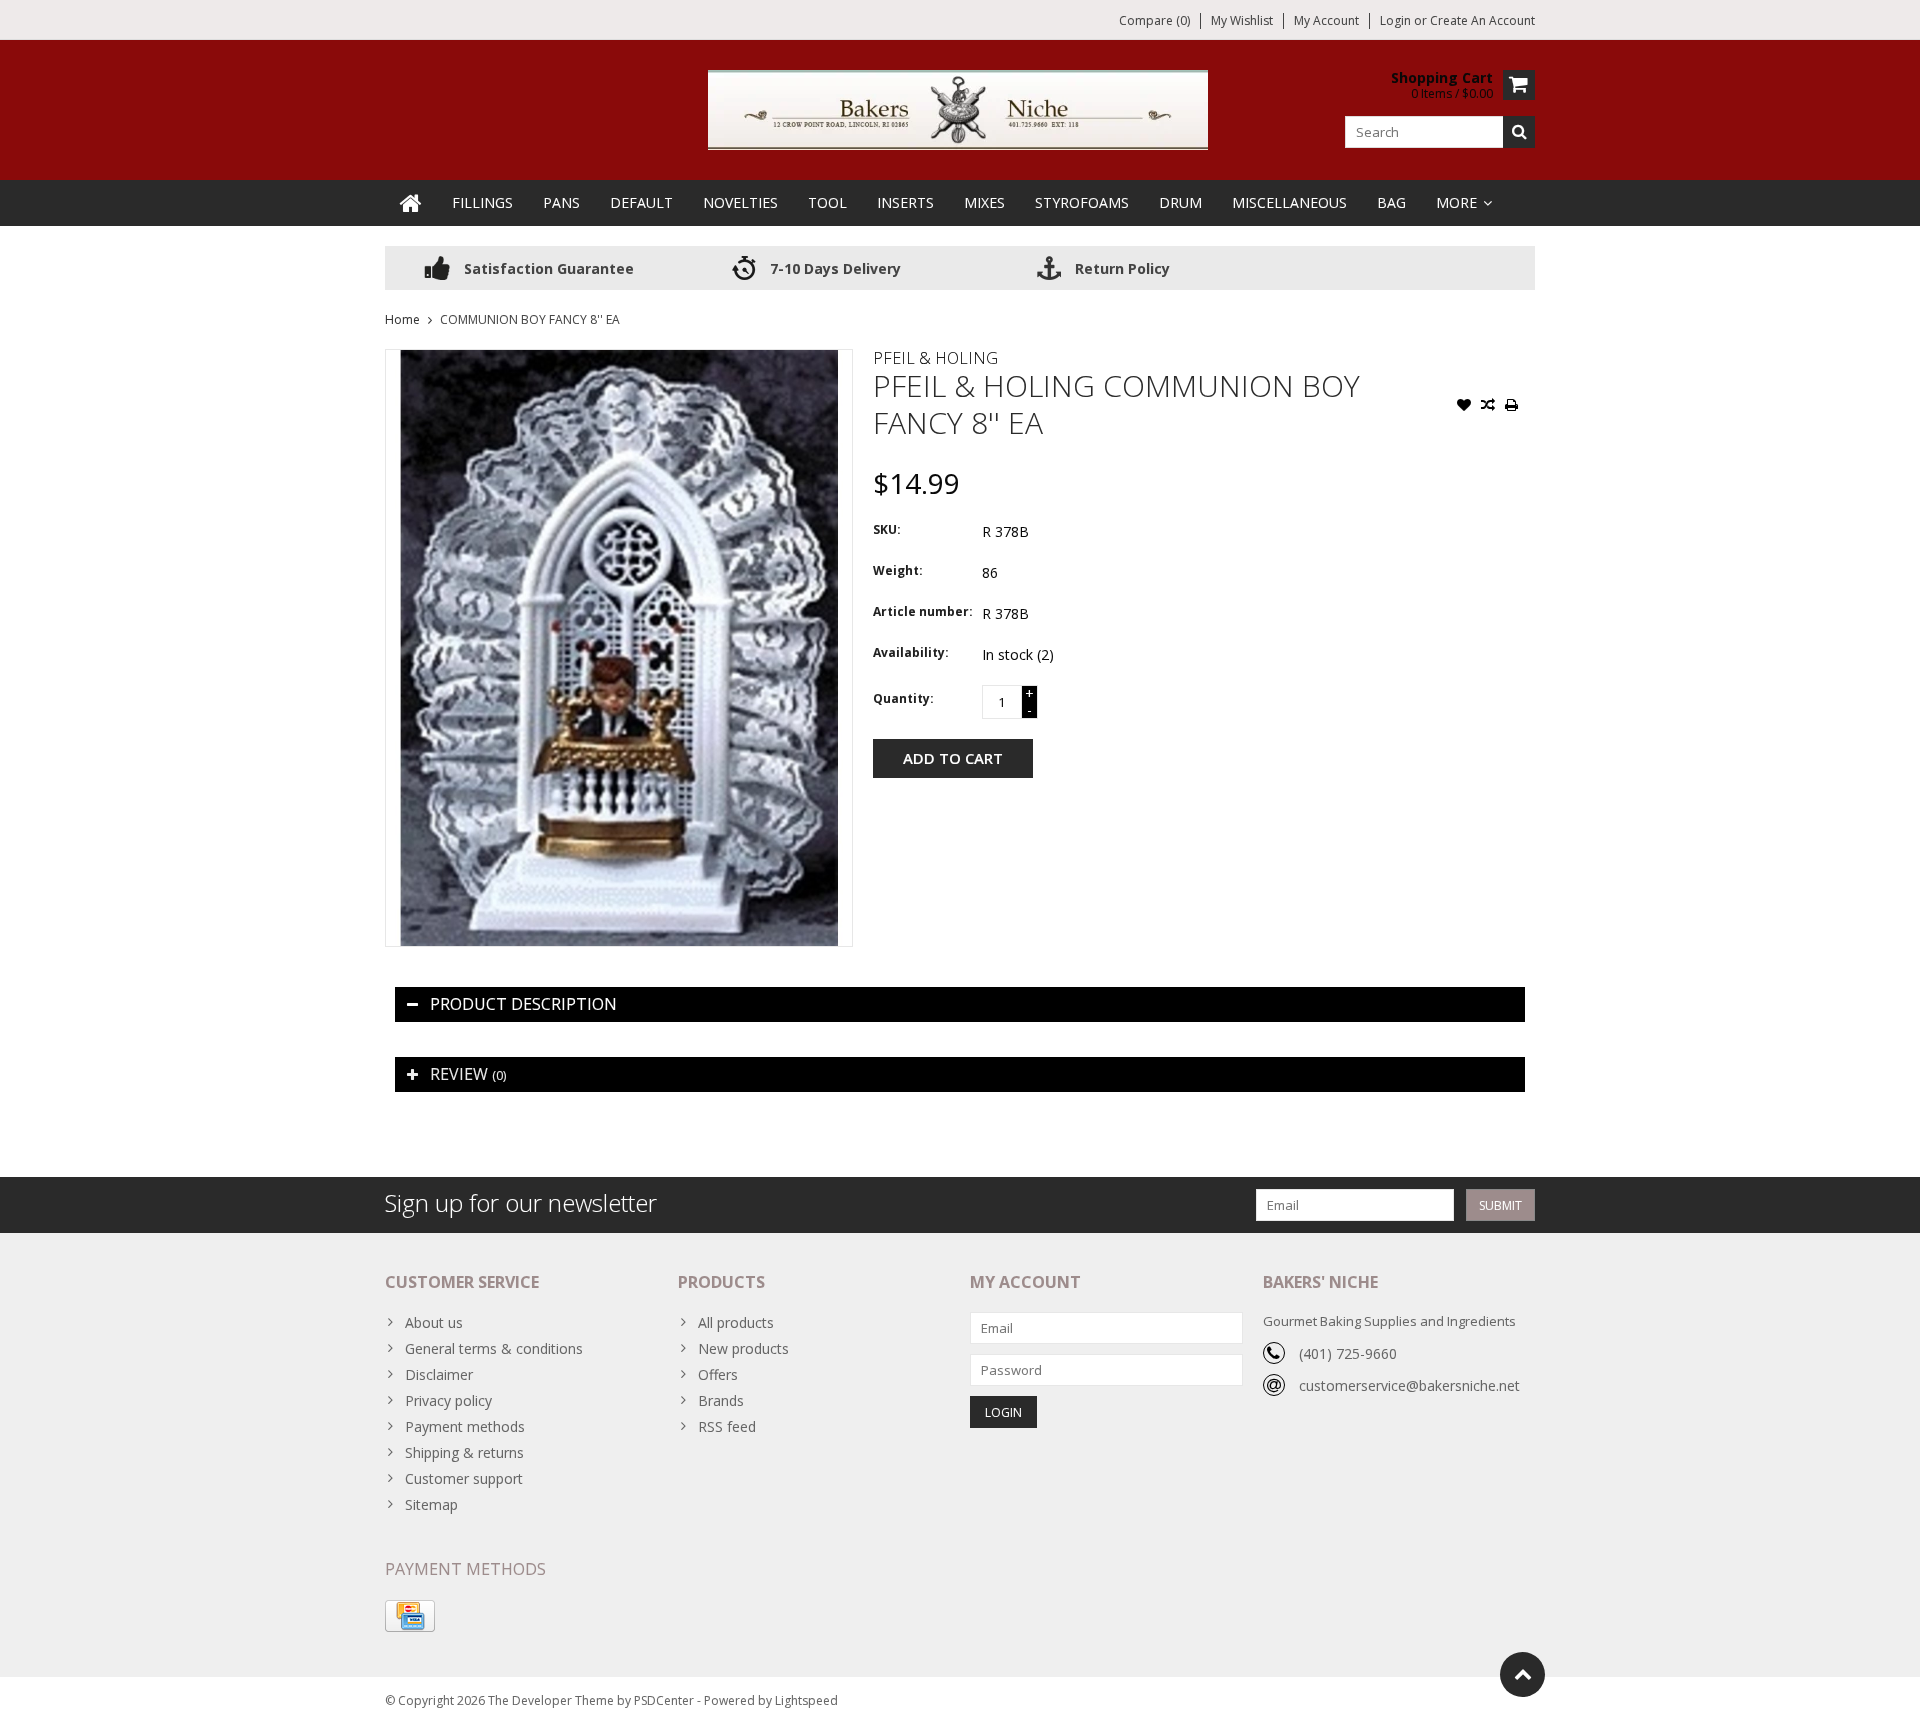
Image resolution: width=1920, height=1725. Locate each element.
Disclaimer (439, 1374)
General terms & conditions (494, 1348)
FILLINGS (482, 202)
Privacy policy (448, 1400)
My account (1326, 20)
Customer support (464, 1478)
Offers (718, 1374)
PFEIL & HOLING (935, 358)
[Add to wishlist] (1464, 407)
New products (743, 1348)
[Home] (411, 203)
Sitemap (431, 1504)
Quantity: (903, 698)
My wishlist (1242, 20)
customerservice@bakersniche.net (1409, 1385)
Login (1397, 20)
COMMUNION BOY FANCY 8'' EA (530, 319)
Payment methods (465, 1426)
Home (402, 319)
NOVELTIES (740, 202)
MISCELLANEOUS (1289, 202)
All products (736, 1322)
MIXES (984, 202)
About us (434, 1322)
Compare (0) (1154, 20)
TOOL (827, 202)
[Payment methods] (410, 1616)
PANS (561, 202)
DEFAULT (641, 202)
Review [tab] (468, 1074)
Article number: (923, 611)
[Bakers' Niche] (960, 108)
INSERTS (905, 202)
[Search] (1519, 132)
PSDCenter (664, 1700)
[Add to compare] (1488, 407)
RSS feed (727, 1426)
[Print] (1512, 407)
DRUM (1180, 202)
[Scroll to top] (1522, 1674)
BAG (1391, 202)
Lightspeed (806, 1700)
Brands (721, 1400)
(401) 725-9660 (1348, 1353)
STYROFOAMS (1082, 202)
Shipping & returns (464, 1452)
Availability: (911, 652)
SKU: (887, 529)
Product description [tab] (523, 1004)
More (1456, 202)
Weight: (898, 570)
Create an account (1482, 20)
